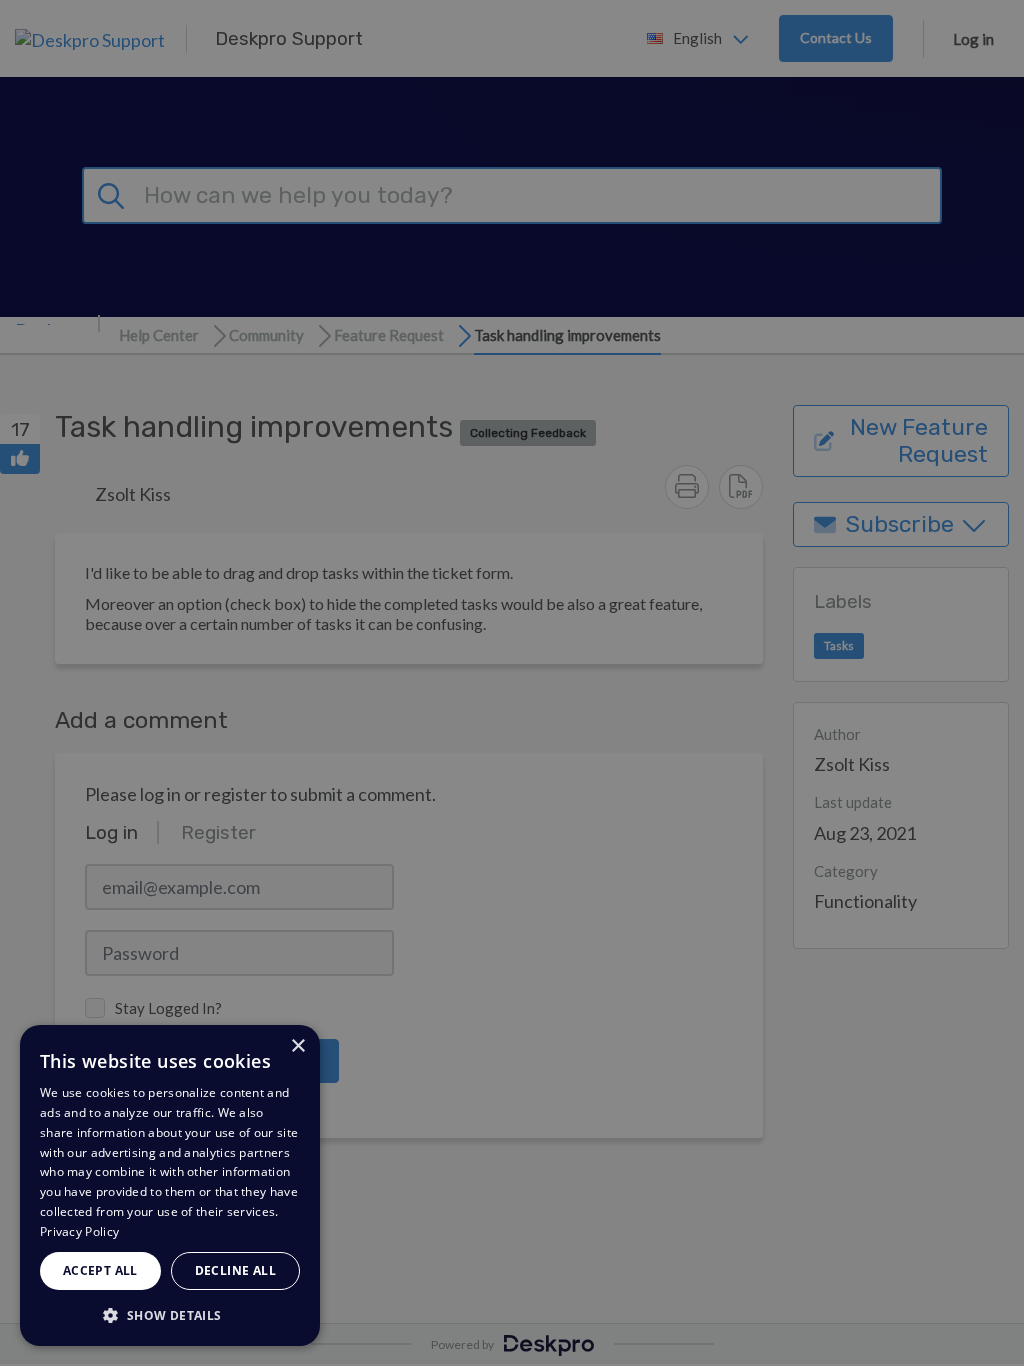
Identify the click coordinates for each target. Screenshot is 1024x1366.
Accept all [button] (100, 1270)
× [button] (297, 1046)
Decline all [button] (235, 1270)
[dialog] (170, 1185)
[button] (170, 1314)
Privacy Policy (79, 1231)
